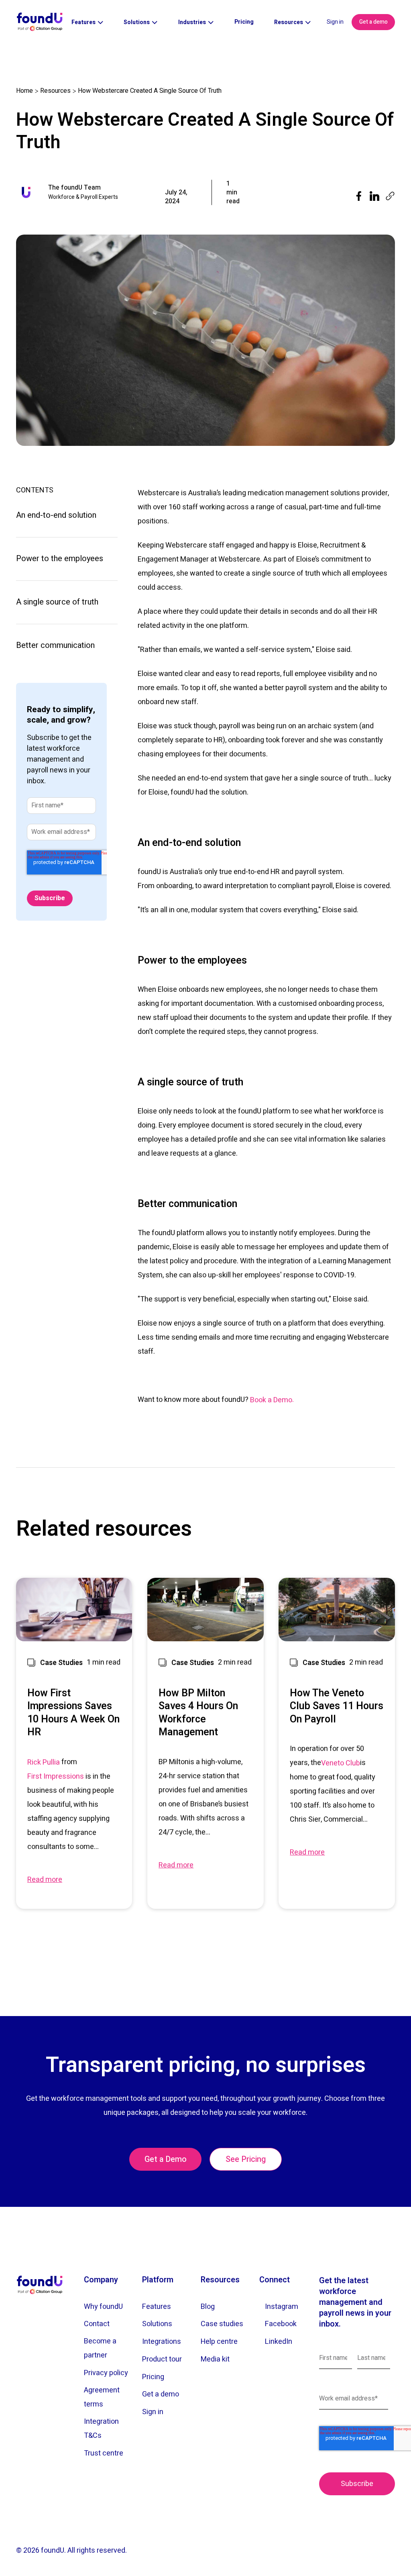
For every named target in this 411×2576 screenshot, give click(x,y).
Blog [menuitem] (208, 2307)
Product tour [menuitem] (162, 2359)
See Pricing (246, 2159)
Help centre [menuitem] (219, 2342)
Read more (45, 1880)
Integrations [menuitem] (162, 2342)
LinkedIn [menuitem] (279, 2342)
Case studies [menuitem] (222, 2324)
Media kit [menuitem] (215, 2359)
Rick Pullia (44, 1762)
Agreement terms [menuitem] (102, 2397)
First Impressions (56, 1776)
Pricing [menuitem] (153, 2377)
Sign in (335, 22)
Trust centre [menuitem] (104, 2453)
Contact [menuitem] (97, 2324)
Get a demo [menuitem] (161, 2394)
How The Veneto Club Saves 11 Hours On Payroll (337, 1707)
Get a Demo (166, 2159)
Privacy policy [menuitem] (106, 2373)
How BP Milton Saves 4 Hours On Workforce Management (198, 1713)
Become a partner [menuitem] (100, 2348)
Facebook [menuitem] (281, 2324)
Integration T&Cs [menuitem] (101, 2429)
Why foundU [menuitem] (103, 2307)
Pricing (244, 22)
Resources (55, 91)
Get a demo (373, 22)
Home (24, 91)
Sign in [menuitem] (153, 2412)
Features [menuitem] (157, 2307)
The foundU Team (74, 188)
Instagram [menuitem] (282, 2307)
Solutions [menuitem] (157, 2324)
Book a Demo (271, 1400)
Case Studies (61, 1663)
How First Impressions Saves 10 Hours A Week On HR (73, 1713)
